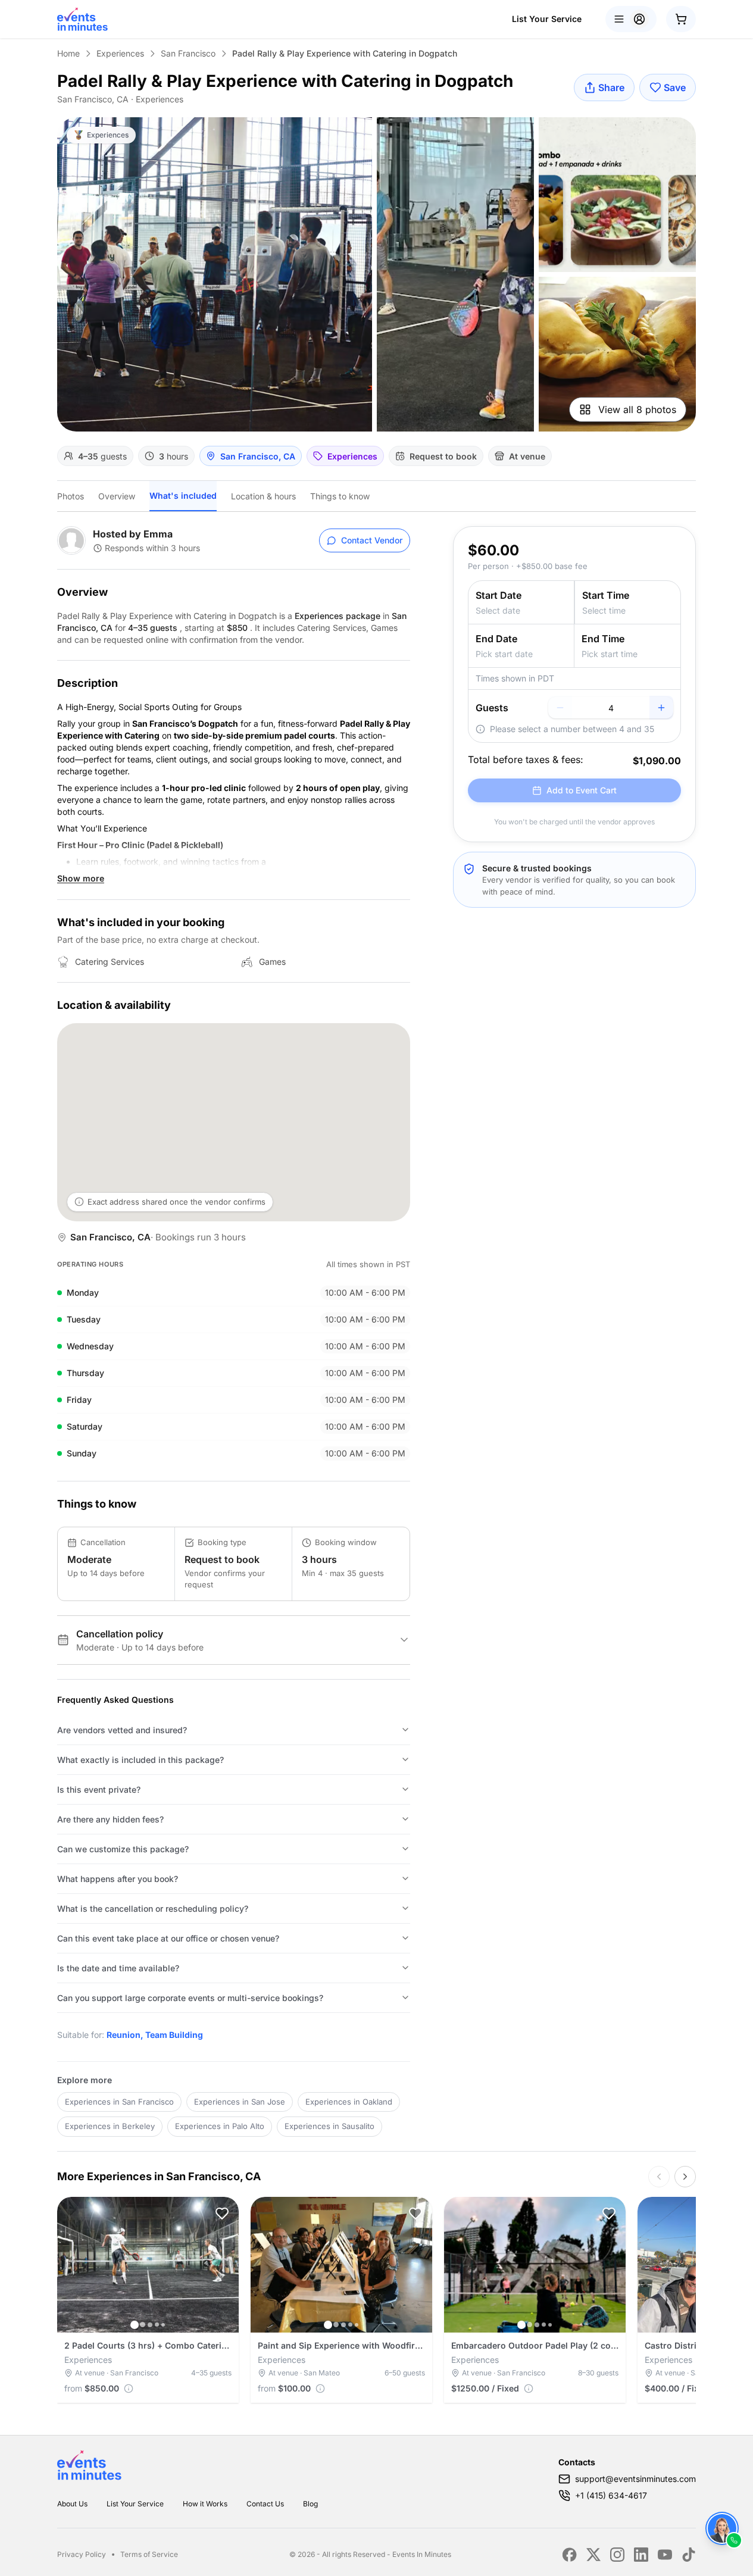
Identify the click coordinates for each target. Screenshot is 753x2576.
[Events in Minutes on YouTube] (665, 2555)
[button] (222, 2214)
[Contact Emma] (722, 2528)
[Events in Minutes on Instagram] (617, 2555)
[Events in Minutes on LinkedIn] (641, 2555)
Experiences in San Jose (240, 2102)
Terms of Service (149, 2554)
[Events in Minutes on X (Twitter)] (593, 2555)
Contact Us (265, 2504)
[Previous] (659, 2177)
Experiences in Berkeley (110, 2126)
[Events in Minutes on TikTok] (689, 2555)
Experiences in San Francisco (119, 2102)
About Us (72, 2504)
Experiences (120, 53)
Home (68, 53)
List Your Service (547, 19)
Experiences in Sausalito (329, 2126)
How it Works (205, 2504)
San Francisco (188, 53)
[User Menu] (631, 19)
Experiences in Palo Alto (220, 2126)
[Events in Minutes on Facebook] (570, 2555)
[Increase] (661, 708)
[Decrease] (560, 708)
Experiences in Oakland (349, 2102)
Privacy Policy (82, 2554)
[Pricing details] (129, 2389)
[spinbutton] (611, 708)
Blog (310, 2504)
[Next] (685, 2177)
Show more (81, 878)
